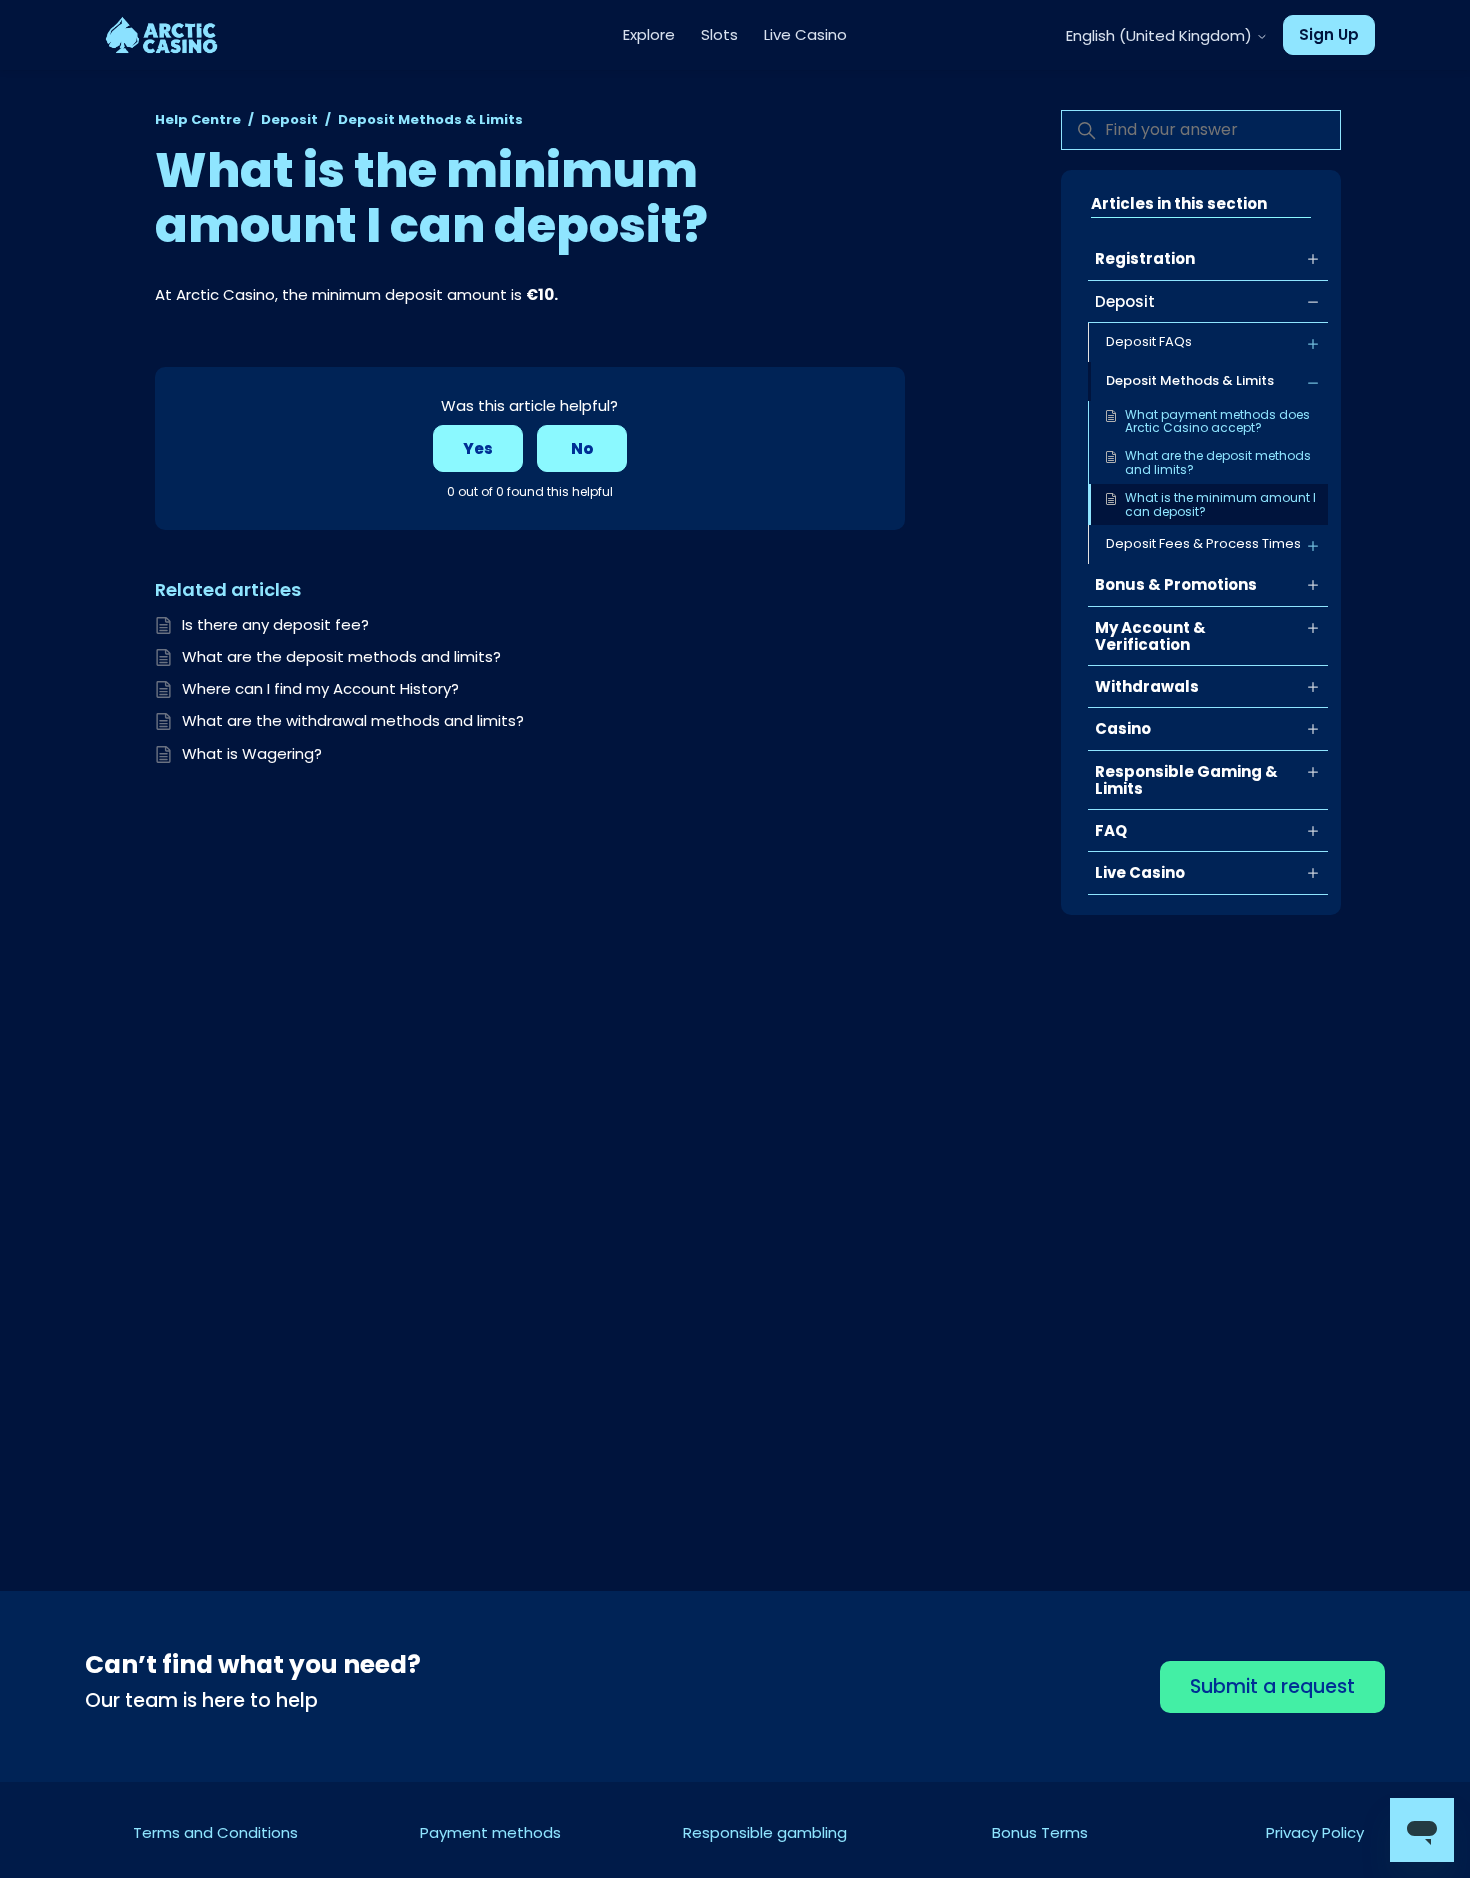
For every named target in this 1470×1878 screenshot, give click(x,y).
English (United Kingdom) (1161, 35)
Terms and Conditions (215, 1832)
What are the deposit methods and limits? (1218, 462)
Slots (719, 34)
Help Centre (198, 119)
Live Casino (805, 34)
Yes (478, 448)
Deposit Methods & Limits (430, 119)
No (582, 448)
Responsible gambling (765, 1832)
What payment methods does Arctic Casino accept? (1217, 421)
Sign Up (1329, 34)
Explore (649, 34)
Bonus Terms (1040, 1832)
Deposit (289, 119)
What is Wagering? (252, 753)
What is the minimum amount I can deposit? (1220, 504)
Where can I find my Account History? (320, 688)
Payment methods (490, 1832)
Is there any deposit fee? (275, 624)
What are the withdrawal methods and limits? (353, 720)
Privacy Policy (1315, 1832)
